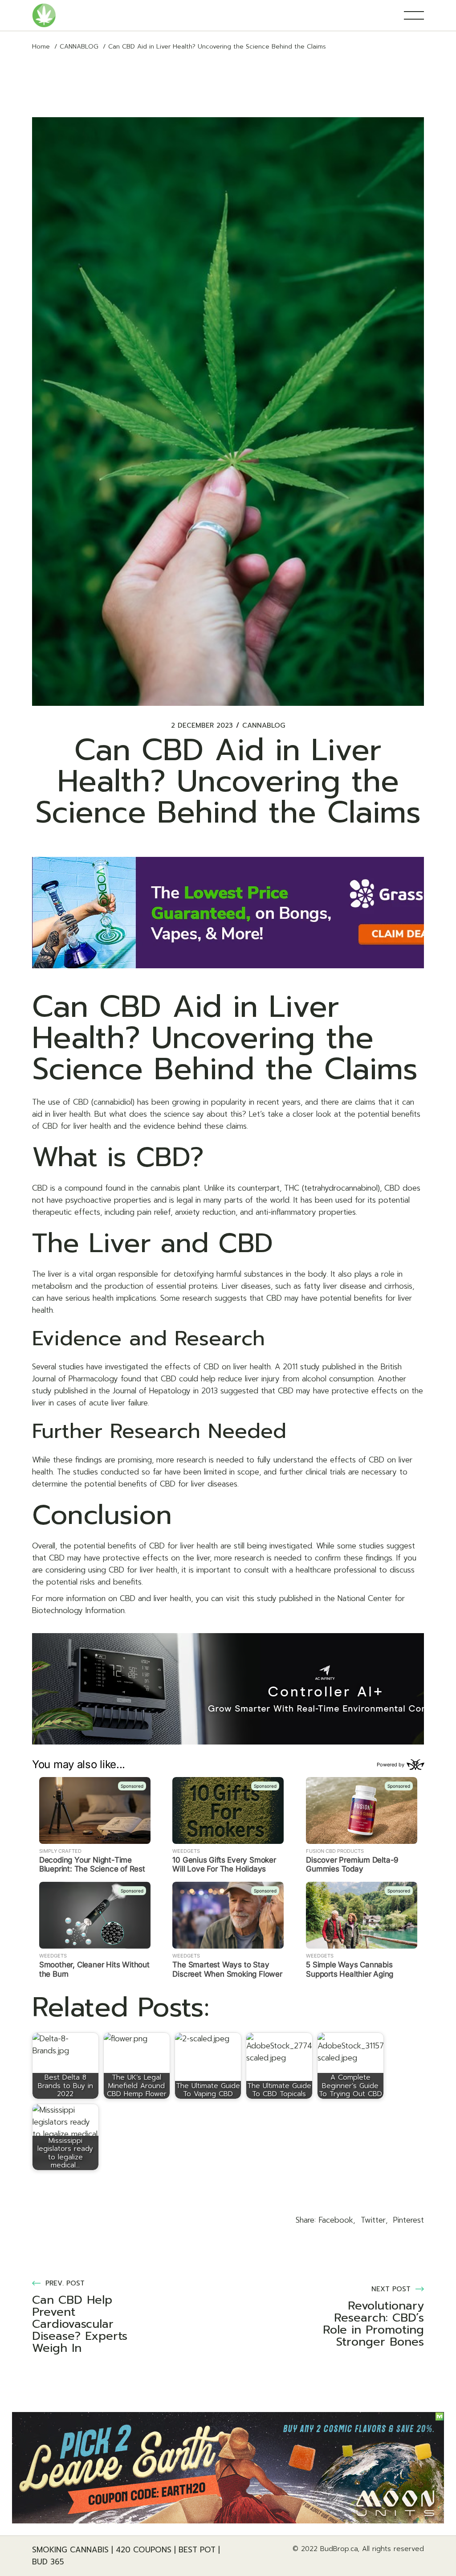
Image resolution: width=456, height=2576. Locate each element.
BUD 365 (48, 2562)
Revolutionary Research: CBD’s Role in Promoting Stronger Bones (373, 2324)
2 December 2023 (202, 726)
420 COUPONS (144, 2550)
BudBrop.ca (339, 2549)
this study (259, 1598)
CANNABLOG (79, 47)
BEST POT (197, 2550)
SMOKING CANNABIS (70, 2550)
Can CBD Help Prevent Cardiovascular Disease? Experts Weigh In (80, 2324)
